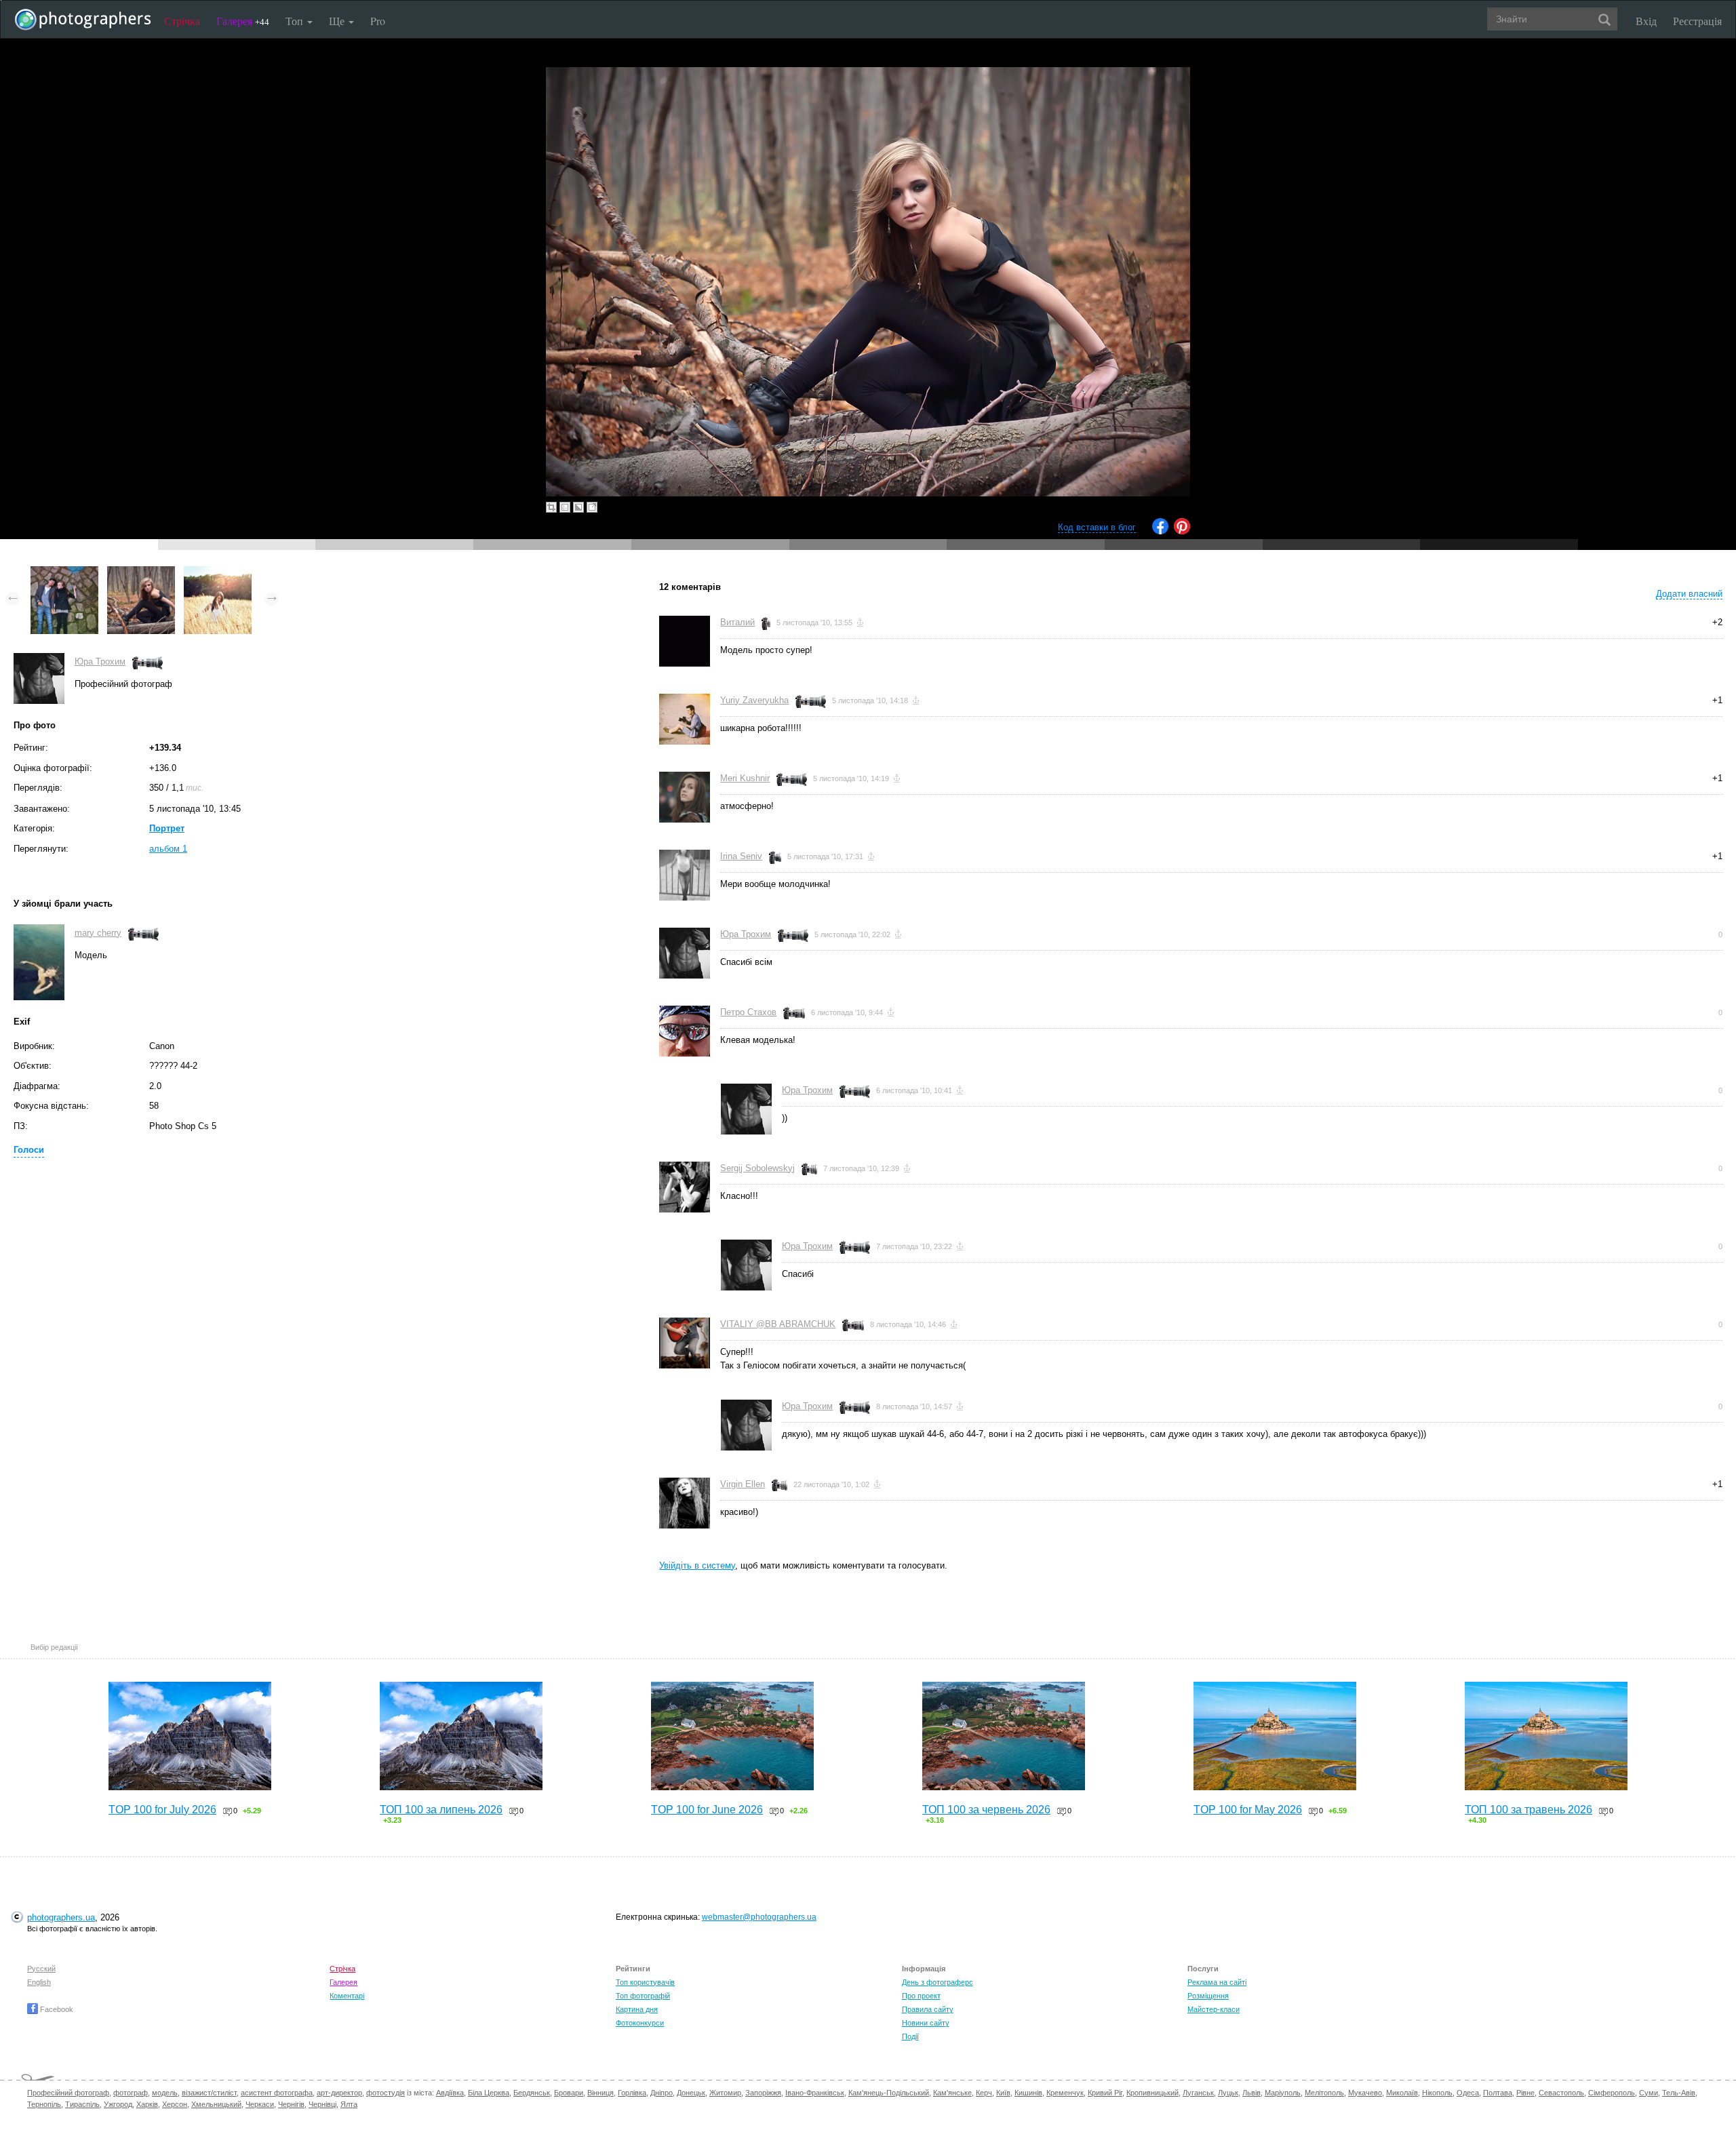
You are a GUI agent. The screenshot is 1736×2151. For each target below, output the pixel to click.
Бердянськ (532, 2093)
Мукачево (1365, 2093)
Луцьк (1228, 2093)
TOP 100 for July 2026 (162, 1810)
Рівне (1525, 2093)
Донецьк (691, 2093)
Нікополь (1437, 2093)
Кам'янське (952, 2093)
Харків (147, 2104)
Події (910, 2036)
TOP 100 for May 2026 (1248, 1810)
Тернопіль (44, 2104)
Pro (378, 21)
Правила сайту (928, 2009)
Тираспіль (82, 2104)
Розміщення (1208, 1996)
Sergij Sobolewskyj (757, 1168)
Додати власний (1689, 594)
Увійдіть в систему (697, 1565)
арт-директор (339, 2093)
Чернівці (322, 2104)
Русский (41, 1969)
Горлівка (632, 2093)
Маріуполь (1283, 2093)
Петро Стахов (748, 1012)
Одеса (1468, 2093)
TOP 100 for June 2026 (707, 1810)
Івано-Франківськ (815, 2093)
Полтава (1498, 2093)
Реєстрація (1697, 21)
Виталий (737, 622)
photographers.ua (61, 1917)
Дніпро (662, 2093)
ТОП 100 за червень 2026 (986, 1810)
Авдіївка (450, 2093)
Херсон (175, 2104)
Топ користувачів (645, 1982)
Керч (984, 2093)
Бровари (569, 2093)
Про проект (921, 1996)
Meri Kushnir (745, 778)
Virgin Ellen (743, 1484)
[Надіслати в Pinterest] (1182, 531)
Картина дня (637, 2009)
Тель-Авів (1679, 2093)
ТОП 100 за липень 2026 (441, 1810)
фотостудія (386, 2093)
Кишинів (1028, 2093)
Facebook (56, 2009)
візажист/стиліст (209, 2093)
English (39, 1982)
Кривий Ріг (1105, 2093)
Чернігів (291, 2104)
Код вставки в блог (1097, 527)
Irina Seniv (741, 856)
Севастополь (1561, 2093)
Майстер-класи (1214, 2009)
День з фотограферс (938, 1982)
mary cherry (98, 933)
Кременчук (1065, 2093)
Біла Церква (489, 2093)
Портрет (167, 828)
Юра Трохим (100, 662)
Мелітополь (1324, 2093)
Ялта (349, 2104)
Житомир (725, 2093)
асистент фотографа (277, 2093)
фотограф (131, 2093)
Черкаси (260, 2104)
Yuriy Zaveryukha (754, 700)
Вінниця (600, 2093)
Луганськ (1198, 2093)
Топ (296, 21)
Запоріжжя (763, 2093)
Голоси (29, 1150)
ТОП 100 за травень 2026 (1528, 1810)
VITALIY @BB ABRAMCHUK (778, 1324)
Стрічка (182, 21)
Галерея (243, 21)
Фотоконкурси (640, 2023)
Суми (1649, 2093)
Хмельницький (216, 2104)
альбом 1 (168, 849)
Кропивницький (1152, 2093)
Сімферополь (1612, 2093)
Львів (1251, 2093)
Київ (1003, 2093)
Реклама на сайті (1217, 1982)
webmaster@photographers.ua (759, 1917)
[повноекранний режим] (592, 507)
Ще (338, 21)
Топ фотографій (643, 1996)
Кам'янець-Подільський (889, 2093)
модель (165, 2093)
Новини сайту (926, 2023)
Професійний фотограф (68, 2093)
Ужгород (118, 2104)
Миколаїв (1402, 2093)
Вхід (1646, 21)
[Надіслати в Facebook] (1160, 531)
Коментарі (347, 1996)
